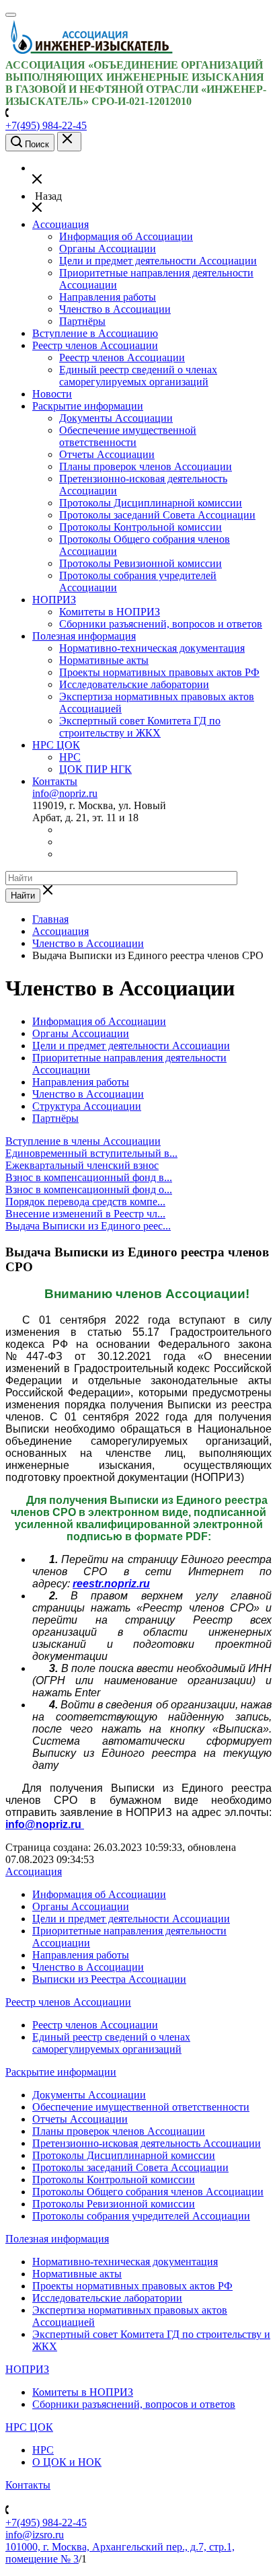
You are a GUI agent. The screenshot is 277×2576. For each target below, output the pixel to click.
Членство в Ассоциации (115, 309)
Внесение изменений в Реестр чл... (85, 1214)
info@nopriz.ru (65, 793)
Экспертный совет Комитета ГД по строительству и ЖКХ (140, 727)
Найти (23, 896)
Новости (52, 394)
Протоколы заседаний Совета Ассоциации (157, 515)
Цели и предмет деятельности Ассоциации (158, 261)
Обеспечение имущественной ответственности (128, 436)
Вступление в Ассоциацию (95, 333)
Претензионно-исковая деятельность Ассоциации (147, 2143)
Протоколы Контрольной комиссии (141, 527)
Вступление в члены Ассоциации (83, 1141)
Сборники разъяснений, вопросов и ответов (161, 624)
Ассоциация (61, 224)
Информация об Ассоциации (126, 236)
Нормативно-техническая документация (152, 648)
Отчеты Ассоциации (107, 454)
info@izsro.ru (35, 2535)
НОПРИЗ (54, 600)
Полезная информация (84, 636)
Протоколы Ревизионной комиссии (141, 563)
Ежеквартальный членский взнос (82, 1165)
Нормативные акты (104, 660)
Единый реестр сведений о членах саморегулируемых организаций (138, 376)
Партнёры (82, 321)
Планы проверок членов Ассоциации (146, 466)
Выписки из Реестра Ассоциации (109, 1979)
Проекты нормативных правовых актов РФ (159, 672)
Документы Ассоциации (116, 418)
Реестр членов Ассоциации (95, 345)
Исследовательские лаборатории (134, 684)
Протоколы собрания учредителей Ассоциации (141, 2216)
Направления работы (108, 297)
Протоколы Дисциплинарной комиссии (151, 503)
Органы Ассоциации (108, 249)
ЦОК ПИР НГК (95, 769)
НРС (70, 757)
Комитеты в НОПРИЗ (110, 612)
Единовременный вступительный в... (91, 1153)
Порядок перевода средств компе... (85, 1202)
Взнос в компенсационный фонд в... (89, 1177)
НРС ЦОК (56, 745)
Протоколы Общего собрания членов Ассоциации (148, 2192)
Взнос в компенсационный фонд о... (89, 1189)
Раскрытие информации (88, 406)
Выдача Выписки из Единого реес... (88, 1226)
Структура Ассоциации (87, 1106)
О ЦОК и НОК (67, 2462)
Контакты (55, 781)
